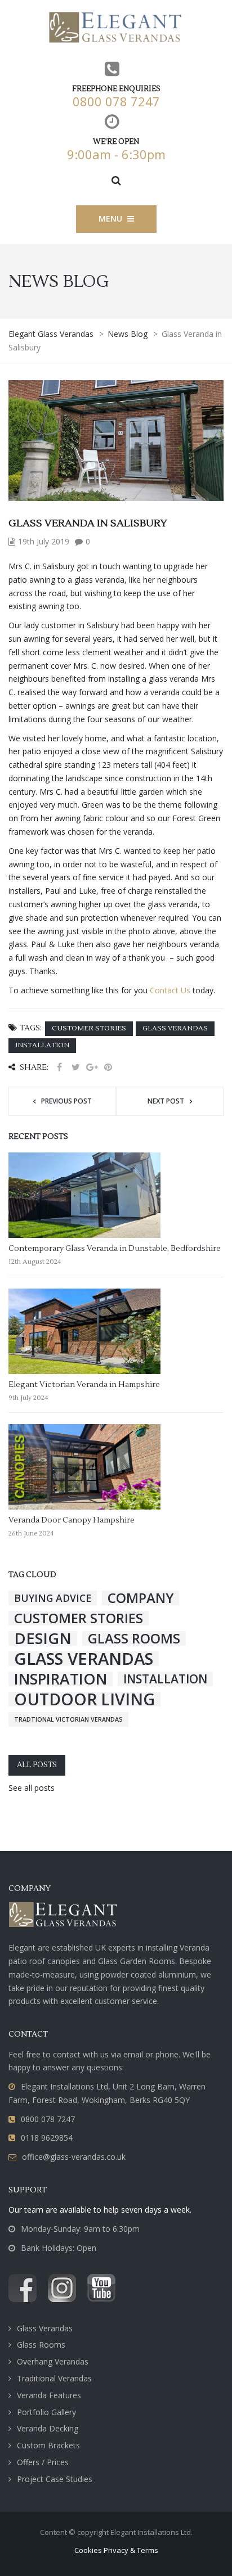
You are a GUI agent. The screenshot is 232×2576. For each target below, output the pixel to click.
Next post (166, 1101)
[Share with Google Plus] (92, 1067)
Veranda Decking (48, 2428)
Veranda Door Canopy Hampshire (72, 1520)
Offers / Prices (43, 2462)
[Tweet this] (75, 1067)
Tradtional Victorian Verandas (68, 1719)
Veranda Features (49, 2395)
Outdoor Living (84, 1699)
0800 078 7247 (116, 101)
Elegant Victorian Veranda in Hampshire (84, 1385)
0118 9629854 (47, 2138)
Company (140, 1598)
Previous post (66, 1101)
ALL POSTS (37, 1765)
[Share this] (59, 1067)
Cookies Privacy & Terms (116, 2550)
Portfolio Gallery (46, 2412)
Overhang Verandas (53, 2361)
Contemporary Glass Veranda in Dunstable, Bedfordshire (115, 1249)
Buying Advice (53, 1598)
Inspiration (61, 1679)
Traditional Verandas (54, 2378)
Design (43, 1638)
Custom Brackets (48, 2445)
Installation (42, 1045)
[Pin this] (108, 1067)
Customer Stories (89, 1028)
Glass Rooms (134, 1638)
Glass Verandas (175, 1028)
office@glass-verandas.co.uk (74, 2157)
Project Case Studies (55, 2479)
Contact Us (170, 990)
